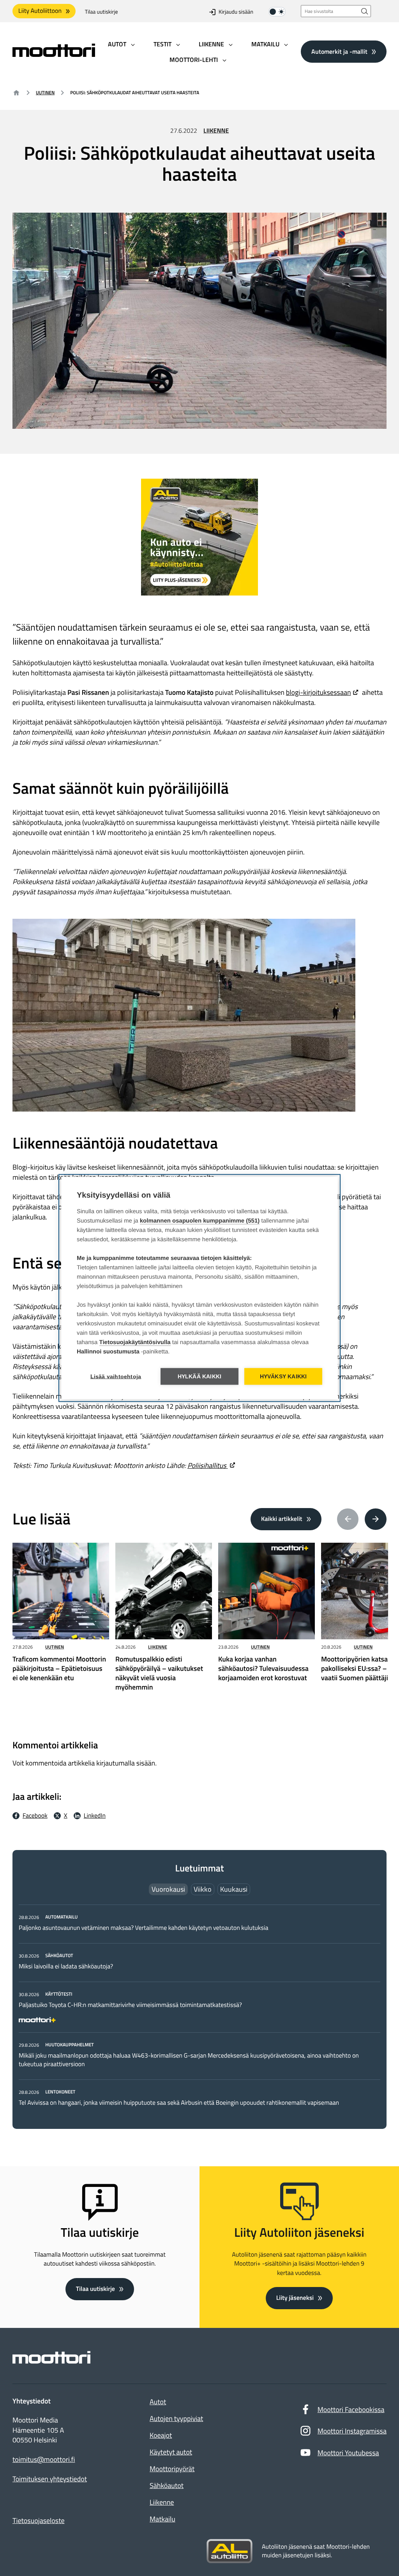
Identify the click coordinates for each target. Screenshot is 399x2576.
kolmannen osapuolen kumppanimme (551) (200, 1221)
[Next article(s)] (376, 1519)
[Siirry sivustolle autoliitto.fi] (230, 2551)
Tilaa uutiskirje (102, 12)
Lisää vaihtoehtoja (116, 1377)
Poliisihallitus (208, 1465)
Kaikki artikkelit (282, 1519)
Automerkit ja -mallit (339, 51)
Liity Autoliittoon (40, 11)
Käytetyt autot (171, 2452)
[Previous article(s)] (348, 1519)
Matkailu (162, 2519)
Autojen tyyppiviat (176, 2418)
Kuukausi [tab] (234, 1889)
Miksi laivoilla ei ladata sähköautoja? (66, 1966)
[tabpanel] (199, 2010)
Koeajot (161, 2435)
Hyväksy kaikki (283, 1377)
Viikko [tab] (203, 1889)
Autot (158, 2402)
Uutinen (45, 93)
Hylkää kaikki (200, 1377)
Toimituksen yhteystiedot (50, 2479)
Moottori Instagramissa (352, 2431)
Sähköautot (167, 2485)
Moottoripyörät (172, 2469)
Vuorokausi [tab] (168, 1889)
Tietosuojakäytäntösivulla (135, 1342)
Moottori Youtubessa (348, 2453)
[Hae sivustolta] (365, 11)
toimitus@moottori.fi (44, 2460)
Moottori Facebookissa (351, 2409)
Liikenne (216, 131)
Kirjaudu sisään (236, 12)
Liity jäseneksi (295, 2298)
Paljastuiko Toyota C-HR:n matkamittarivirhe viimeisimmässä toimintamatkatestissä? (130, 2005)
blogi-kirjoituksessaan (319, 692)
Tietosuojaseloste (39, 2520)
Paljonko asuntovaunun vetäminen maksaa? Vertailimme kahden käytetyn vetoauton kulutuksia (143, 1928)
